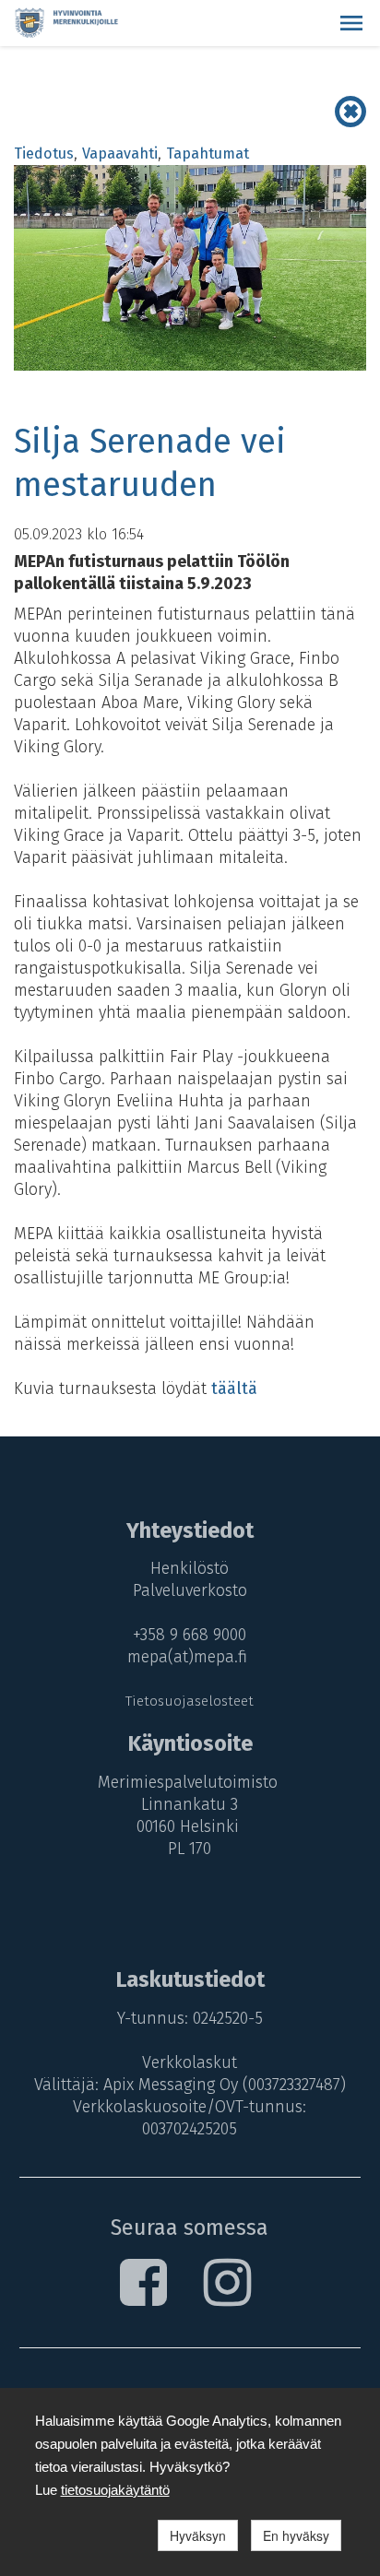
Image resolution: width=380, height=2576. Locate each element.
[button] (351, 23)
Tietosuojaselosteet (190, 1701)
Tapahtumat (208, 154)
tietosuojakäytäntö (115, 2490)
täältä (234, 1388)
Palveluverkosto (190, 1590)
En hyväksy (296, 2535)
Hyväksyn (198, 2535)
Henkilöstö (190, 1568)
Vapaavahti (120, 154)
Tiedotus (44, 154)
